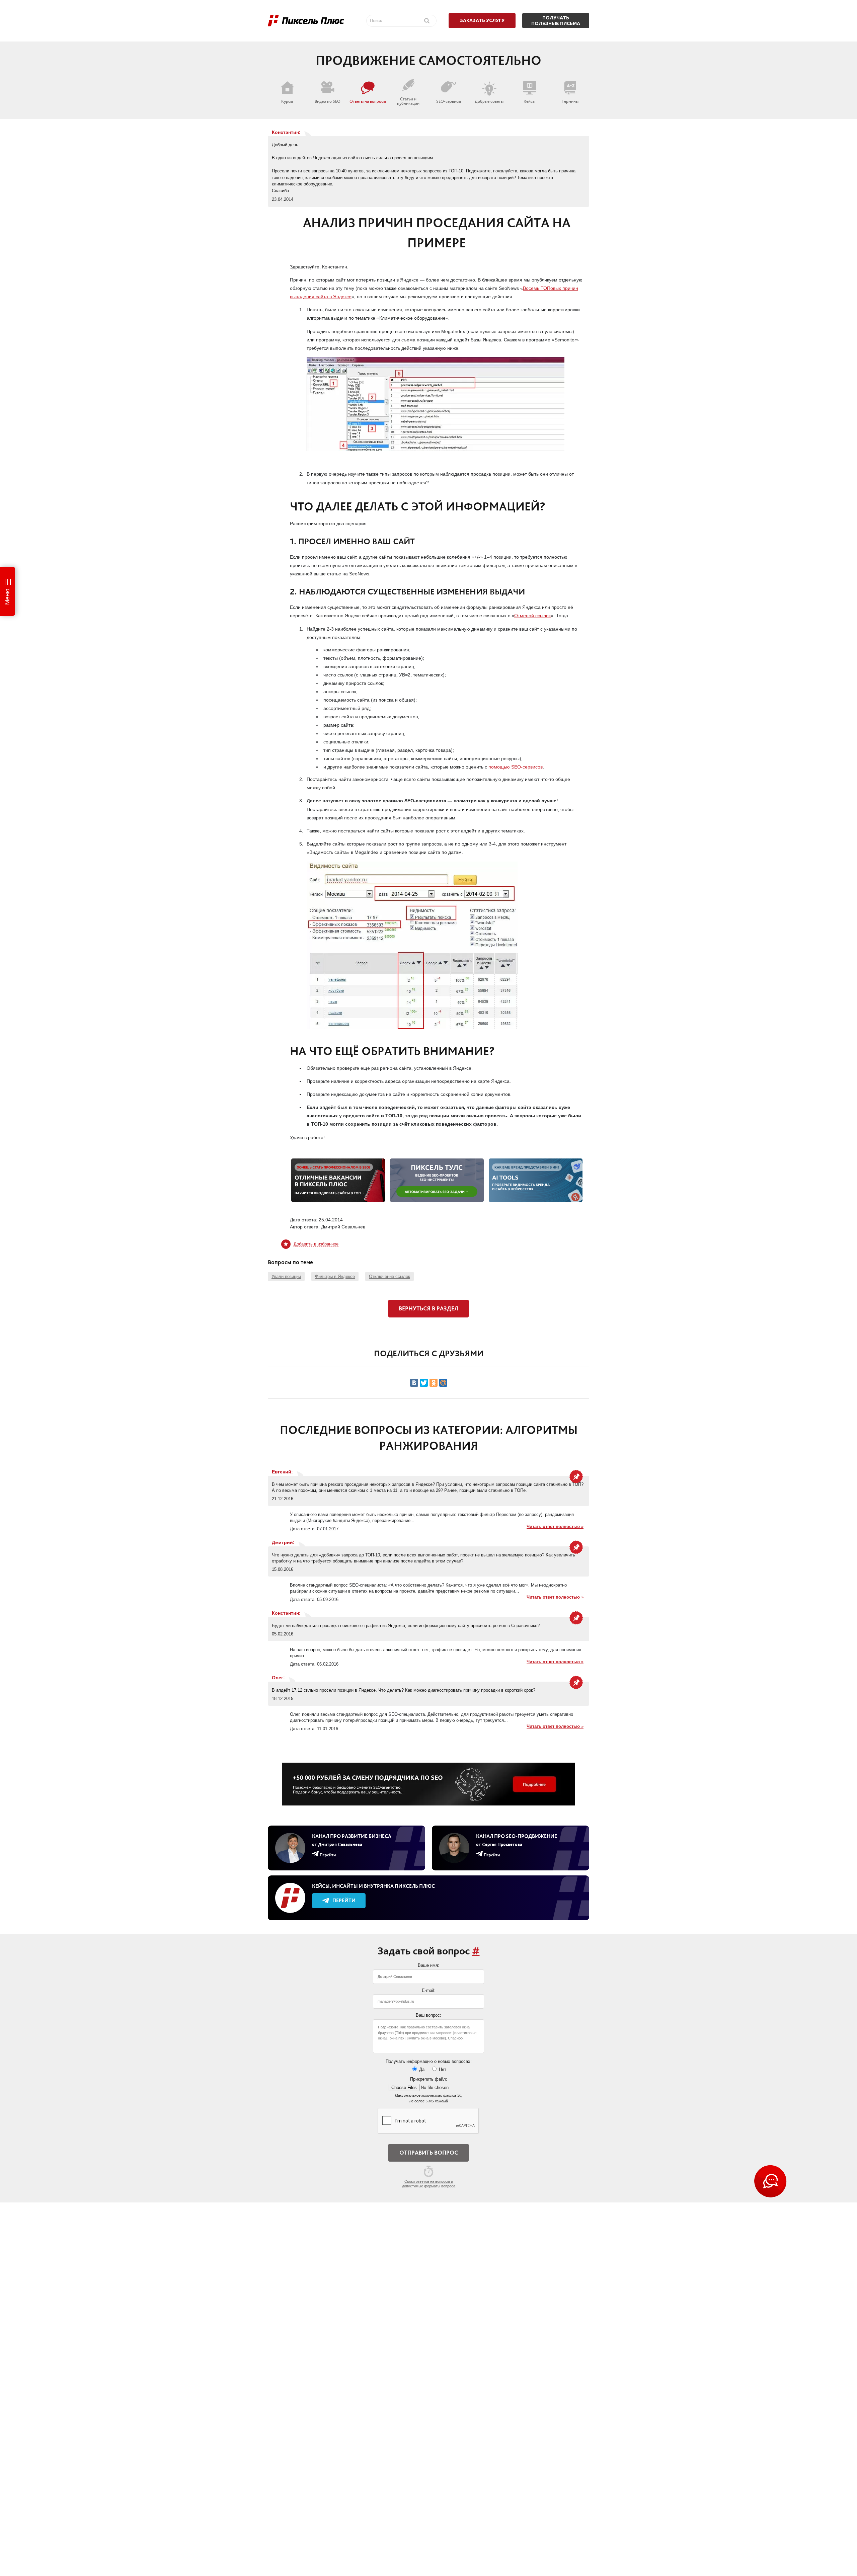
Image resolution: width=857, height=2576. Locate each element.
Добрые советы (489, 101)
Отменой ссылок (532, 616)
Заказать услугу (482, 20)
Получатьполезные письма (556, 21)
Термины (570, 101)
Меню (7, 597)
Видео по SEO (328, 101)
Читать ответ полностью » (555, 1526)
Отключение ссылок (389, 1276)
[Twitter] (424, 1383)
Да (421, 2069)
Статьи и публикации (408, 101)
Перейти (344, 1900)
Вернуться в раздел (428, 1308)
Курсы (287, 101)
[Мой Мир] (443, 1383)
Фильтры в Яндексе (335, 1276)
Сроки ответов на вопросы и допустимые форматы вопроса (429, 2184)
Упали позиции (286, 1276)
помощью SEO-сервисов (516, 767)
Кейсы (529, 101)
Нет (442, 2069)
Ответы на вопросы (368, 101)
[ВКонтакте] (414, 1383)
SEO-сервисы (449, 101)
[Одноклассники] (434, 1383)
